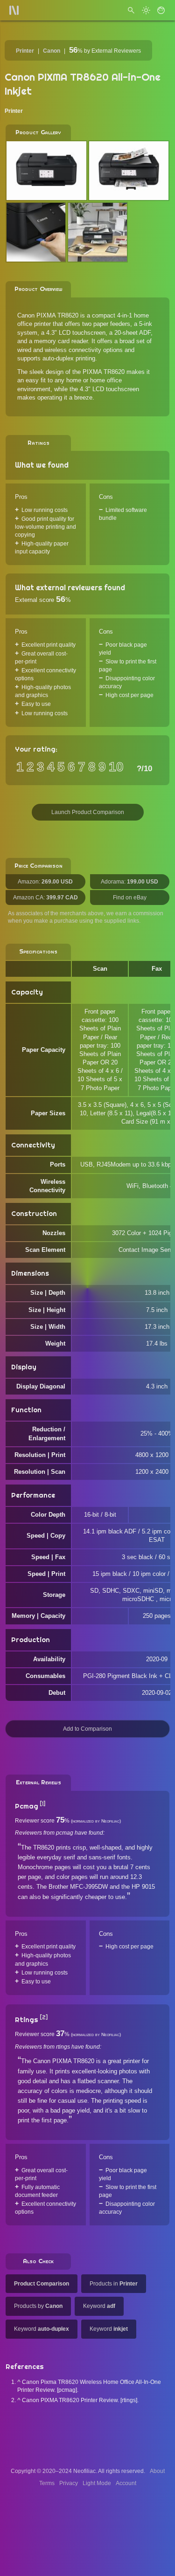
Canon (52, 51)
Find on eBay (130, 898)
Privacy (69, 2483)
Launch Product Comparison (88, 812)
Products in (114, 2284)
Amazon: (45, 882)
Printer (25, 51)
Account (126, 2483)
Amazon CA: (45, 898)
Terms (47, 2483)
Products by (38, 2306)
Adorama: (129, 882)
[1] (42, 1804)
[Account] (161, 10)
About (157, 2471)
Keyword (99, 2306)
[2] (44, 2017)
